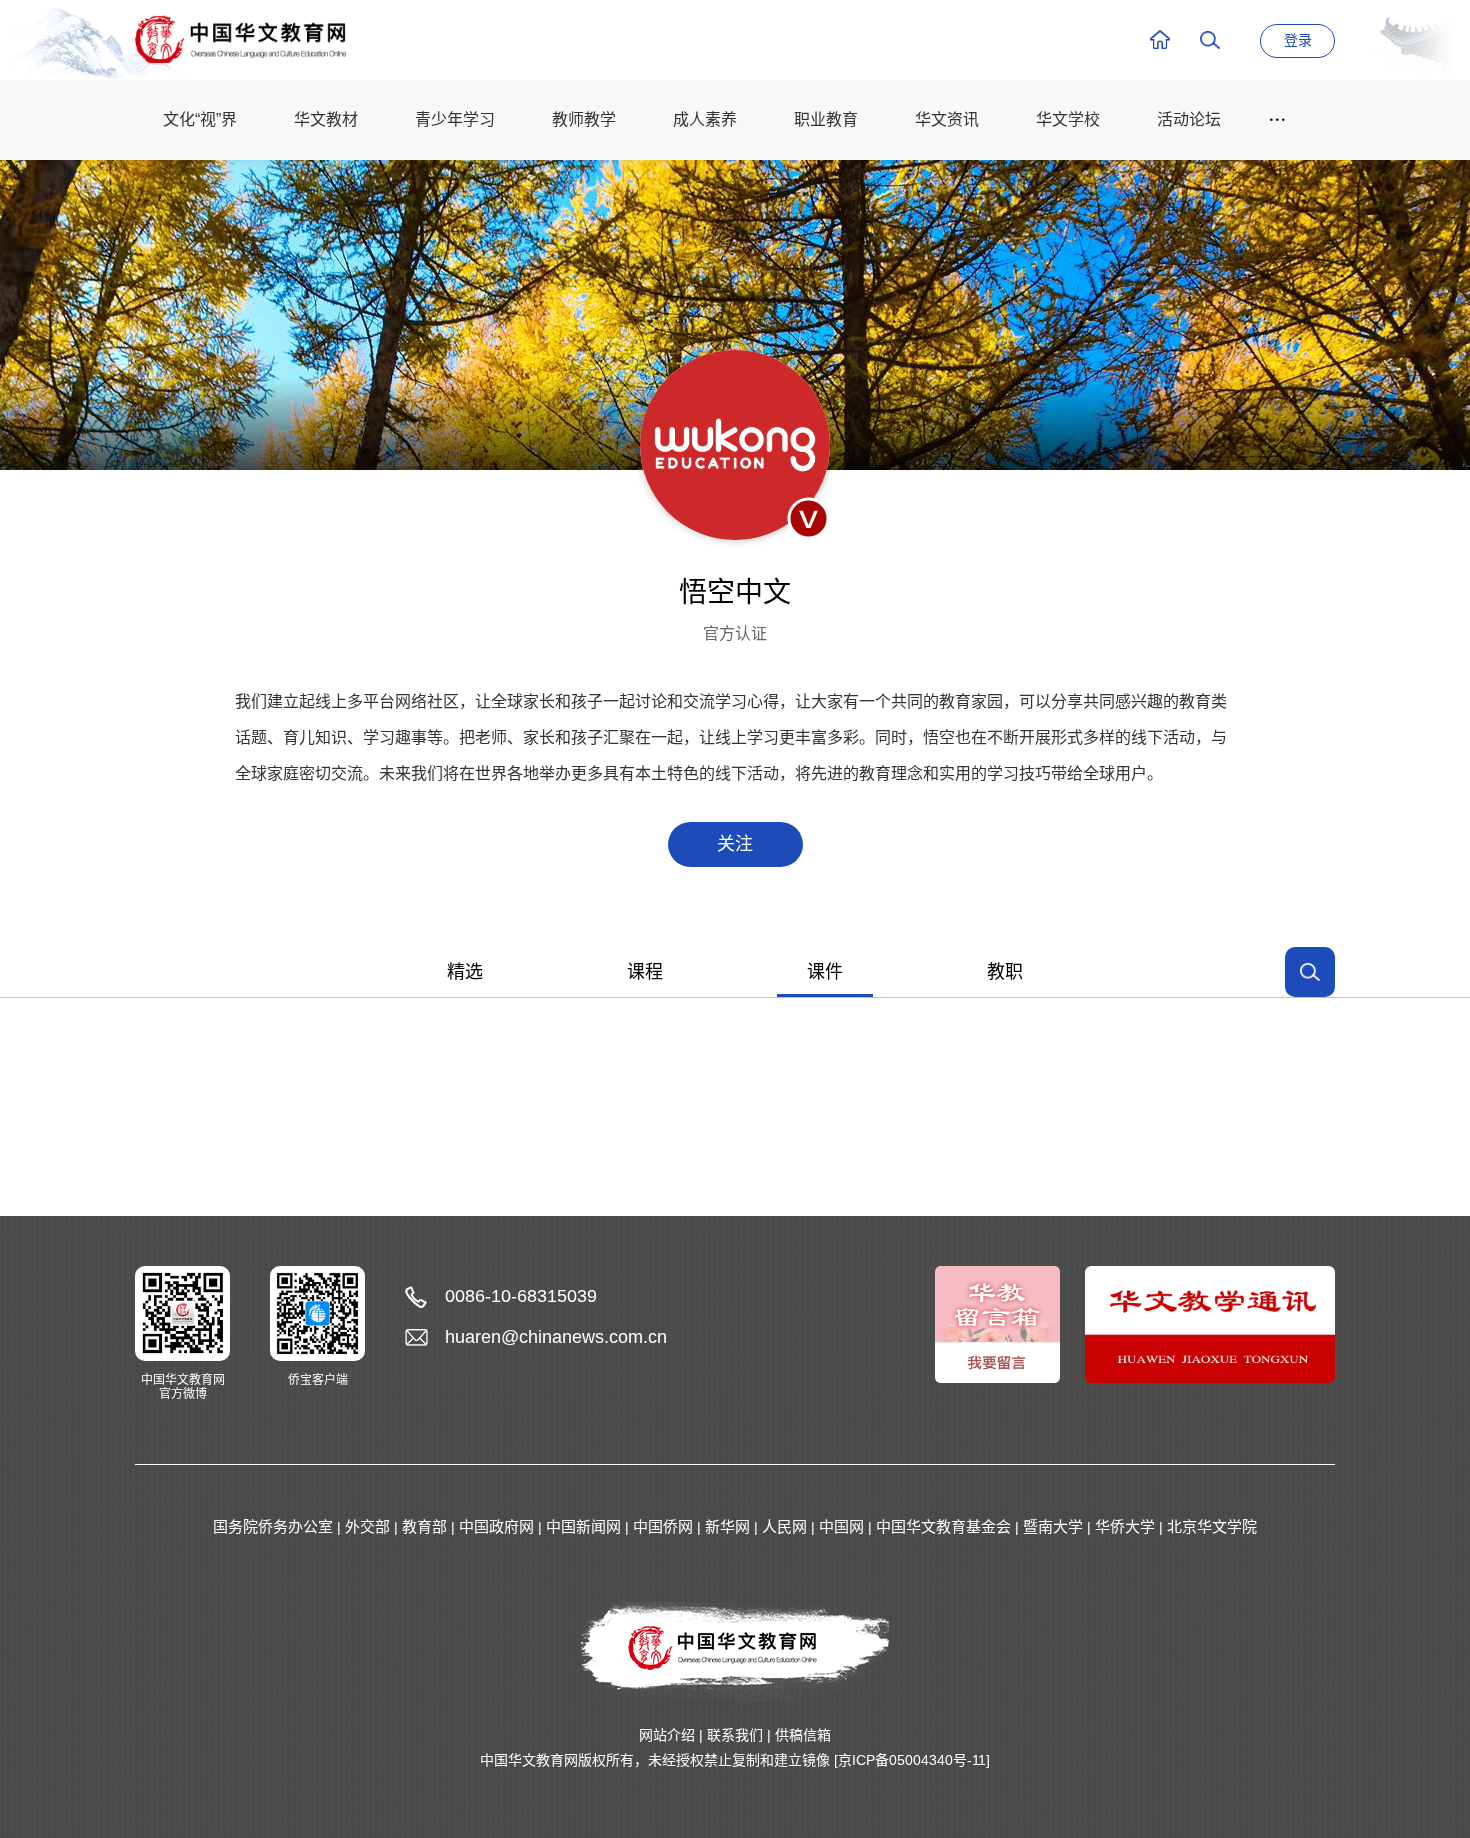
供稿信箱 (803, 1735)
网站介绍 (667, 1735)
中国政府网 (496, 1526)
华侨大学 (1125, 1526)
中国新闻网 (583, 1526)
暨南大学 (1053, 1526)
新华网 (727, 1526)
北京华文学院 (1212, 1526)
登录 (1298, 40)
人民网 (784, 1526)
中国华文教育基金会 (943, 1526)
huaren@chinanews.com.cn (556, 1337)
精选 (465, 972)
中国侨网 (663, 1526)
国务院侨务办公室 (273, 1526)
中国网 (841, 1526)
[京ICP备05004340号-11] (912, 1760)
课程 (645, 972)
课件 (825, 972)
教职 (1005, 972)
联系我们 (735, 1735)
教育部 (424, 1526)
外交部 (367, 1526)
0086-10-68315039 (521, 1296)
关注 (735, 844)
